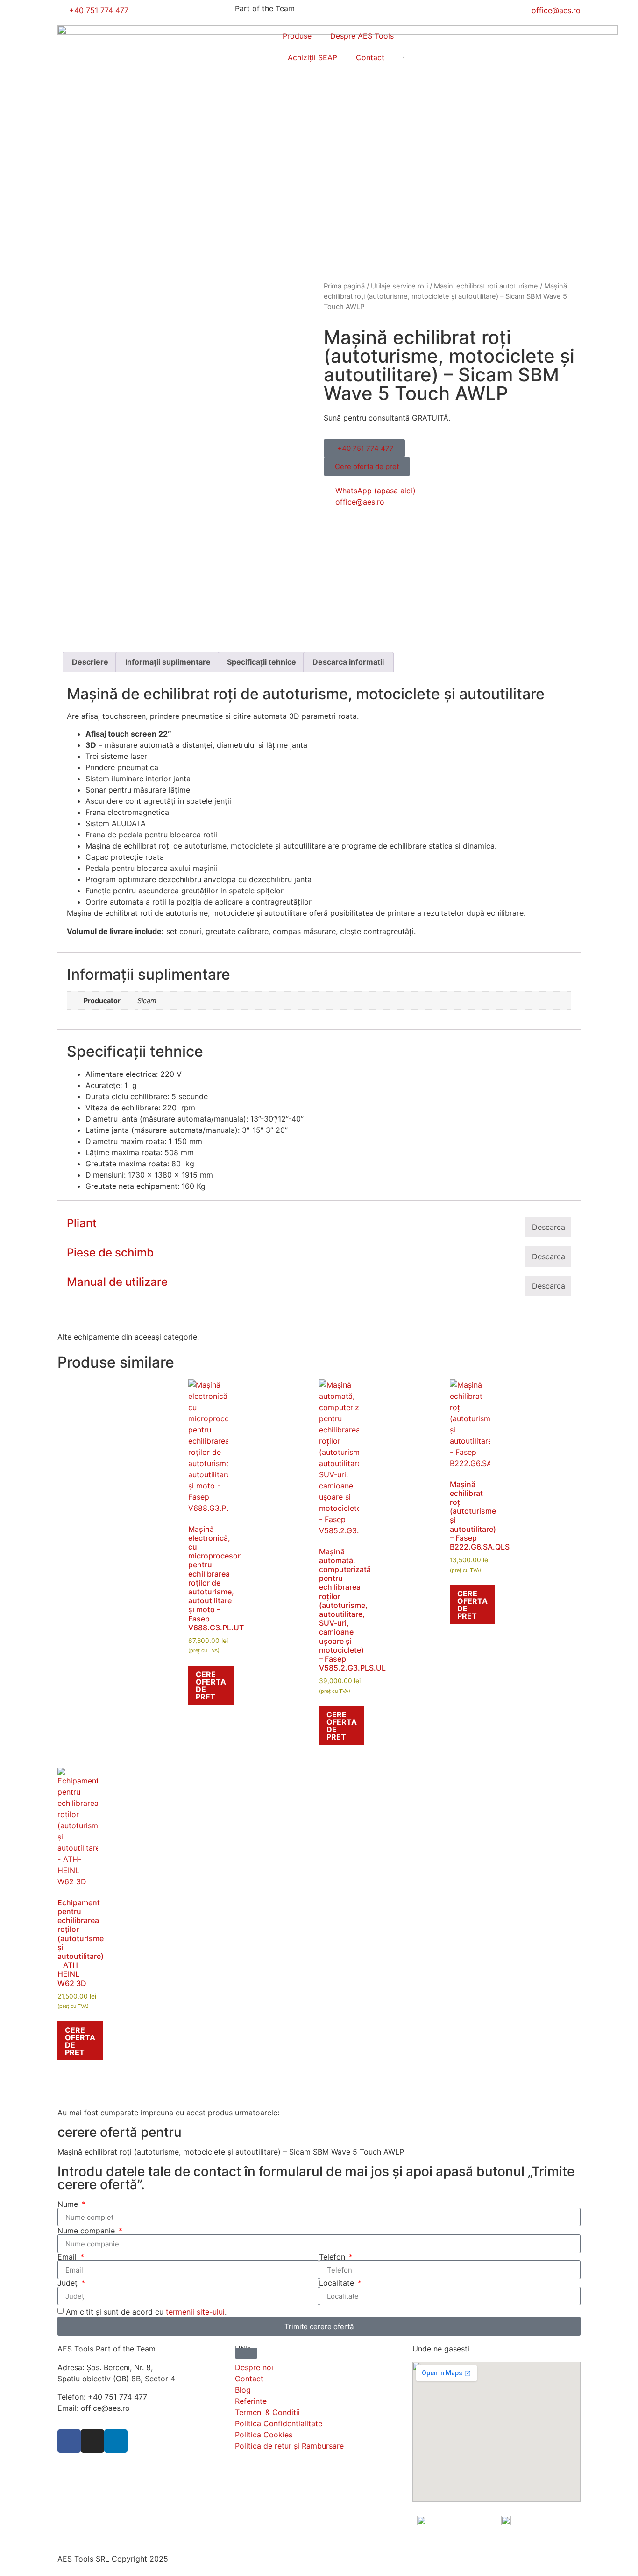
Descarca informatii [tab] (348, 662)
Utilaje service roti (399, 286)
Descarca (549, 1227)
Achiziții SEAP (312, 57)
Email (68, 2257)
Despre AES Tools (362, 36)
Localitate (338, 2283)
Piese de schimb (110, 1253)
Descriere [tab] (90, 662)
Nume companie (87, 2231)
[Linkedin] (116, 2441)
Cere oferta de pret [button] (211, 1685)
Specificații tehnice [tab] (262, 662)
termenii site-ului (195, 2312)
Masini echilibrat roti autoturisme (486, 286)
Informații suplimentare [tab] (168, 662)
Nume (69, 2204)
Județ (69, 2283)
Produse (297, 36)
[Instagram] (92, 2441)
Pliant (82, 1223)
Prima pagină (344, 286)
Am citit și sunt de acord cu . (146, 2312)
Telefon (333, 2257)
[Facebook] (69, 2441)
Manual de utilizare (117, 1282)
